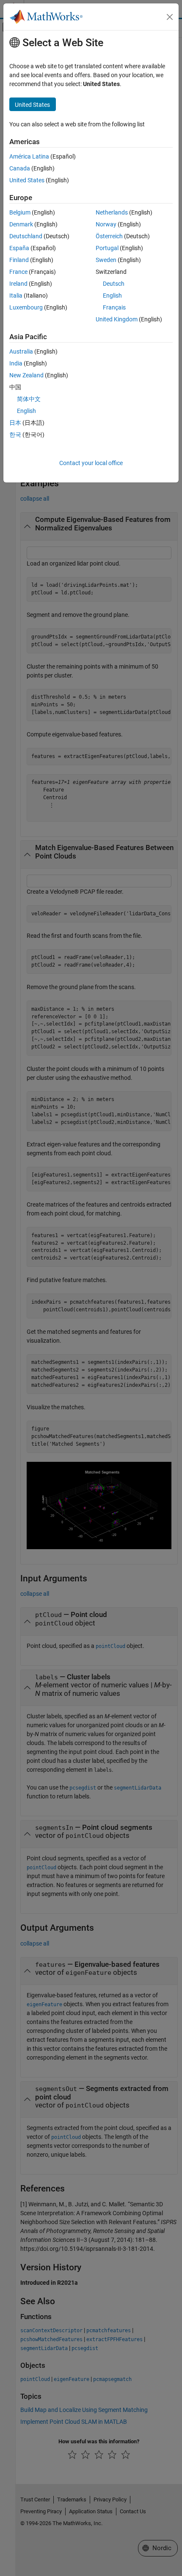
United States (27, 180)
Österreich (109, 236)
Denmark (21, 224)
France (18, 272)
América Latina (29, 156)
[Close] (170, 17)
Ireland (18, 284)
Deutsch (114, 284)
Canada (20, 168)
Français (114, 307)
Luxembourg (26, 307)
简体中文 (29, 399)
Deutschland (26, 236)
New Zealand (26, 375)
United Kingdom (117, 319)
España (19, 248)
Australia (21, 351)
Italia (16, 296)
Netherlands (112, 212)
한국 (15, 435)
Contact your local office (91, 463)
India (16, 363)
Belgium (20, 212)
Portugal (107, 248)
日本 (15, 423)
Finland (19, 260)
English (112, 296)
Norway (106, 224)
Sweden (106, 260)
